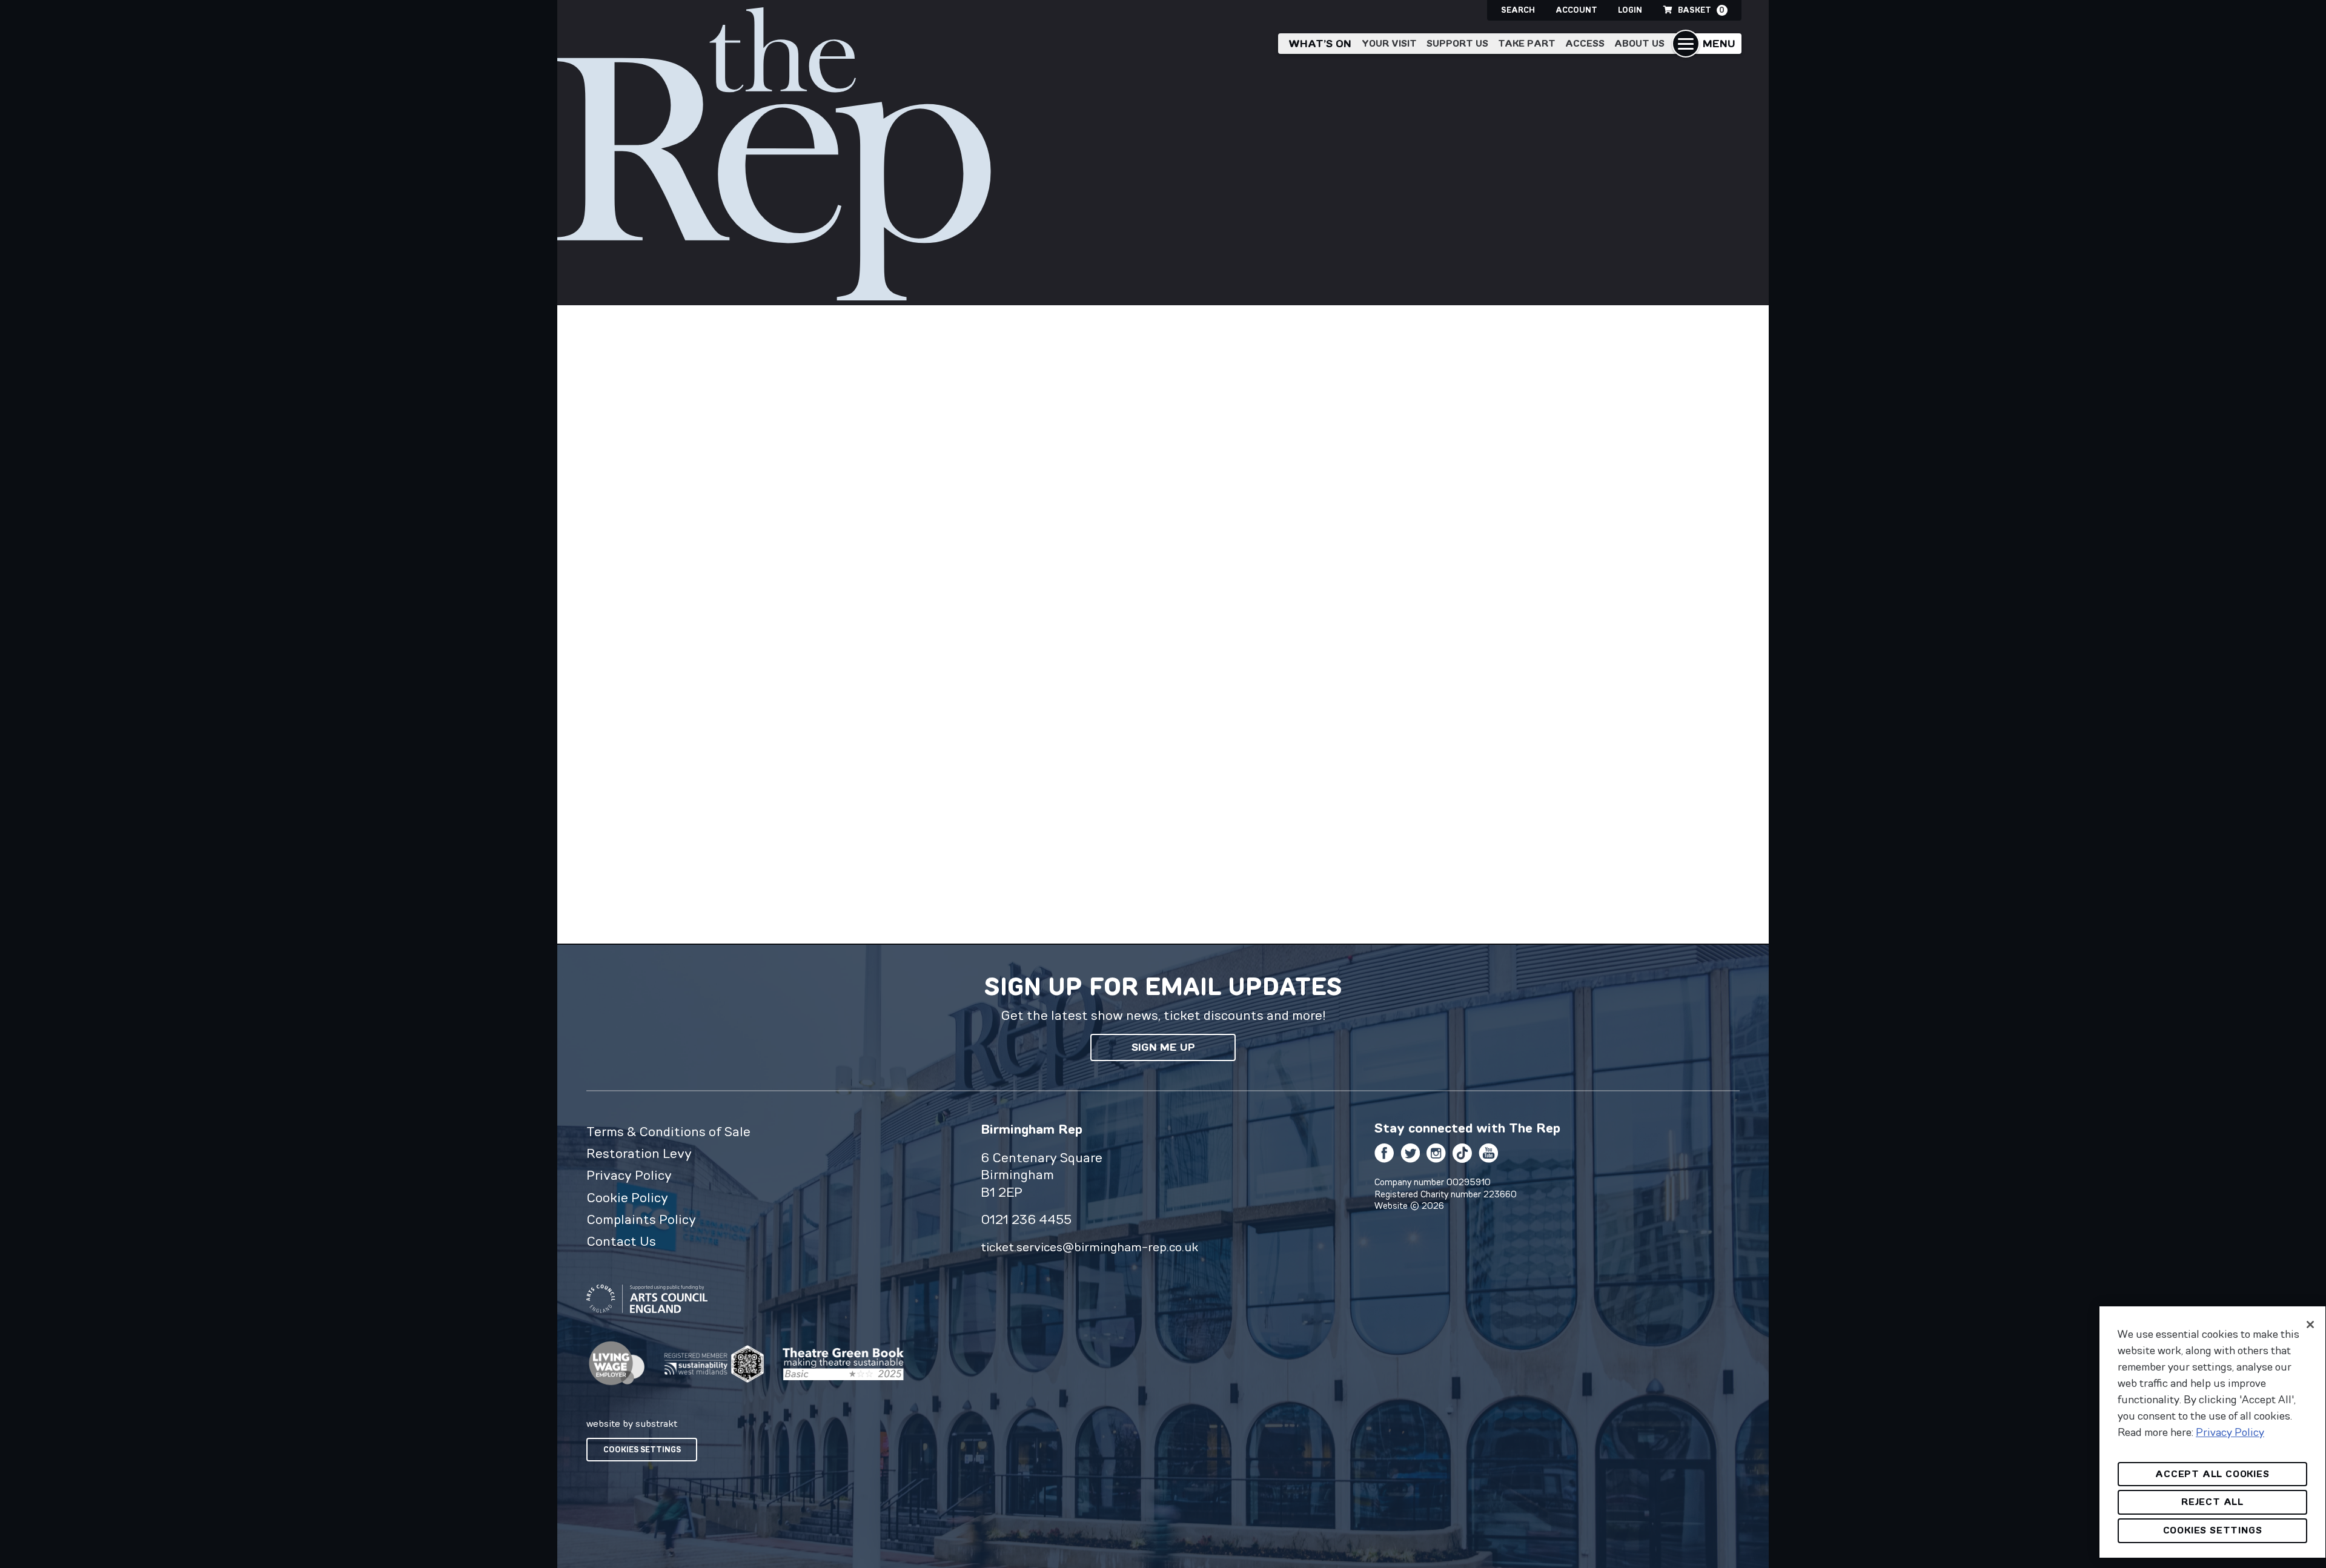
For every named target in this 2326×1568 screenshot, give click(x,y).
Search (1518, 10)
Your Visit (1389, 43)
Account (1576, 10)
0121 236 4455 (1026, 1219)
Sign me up (1163, 1047)
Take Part (1527, 43)
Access (1585, 43)
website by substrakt (632, 1423)
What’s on (1320, 44)
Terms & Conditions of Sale (668, 1131)
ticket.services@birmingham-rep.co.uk (1089, 1247)
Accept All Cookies (2212, 1474)
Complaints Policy (641, 1219)
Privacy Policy (629, 1175)
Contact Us (621, 1241)
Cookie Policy (627, 1197)
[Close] (2310, 1325)
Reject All (2212, 1502)
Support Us (1457, 43)
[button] (1707, 44)
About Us (1639, 43)
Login (1630, 10)
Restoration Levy (639, 1153)
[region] (2212, 1432)
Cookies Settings (642, 1450)
